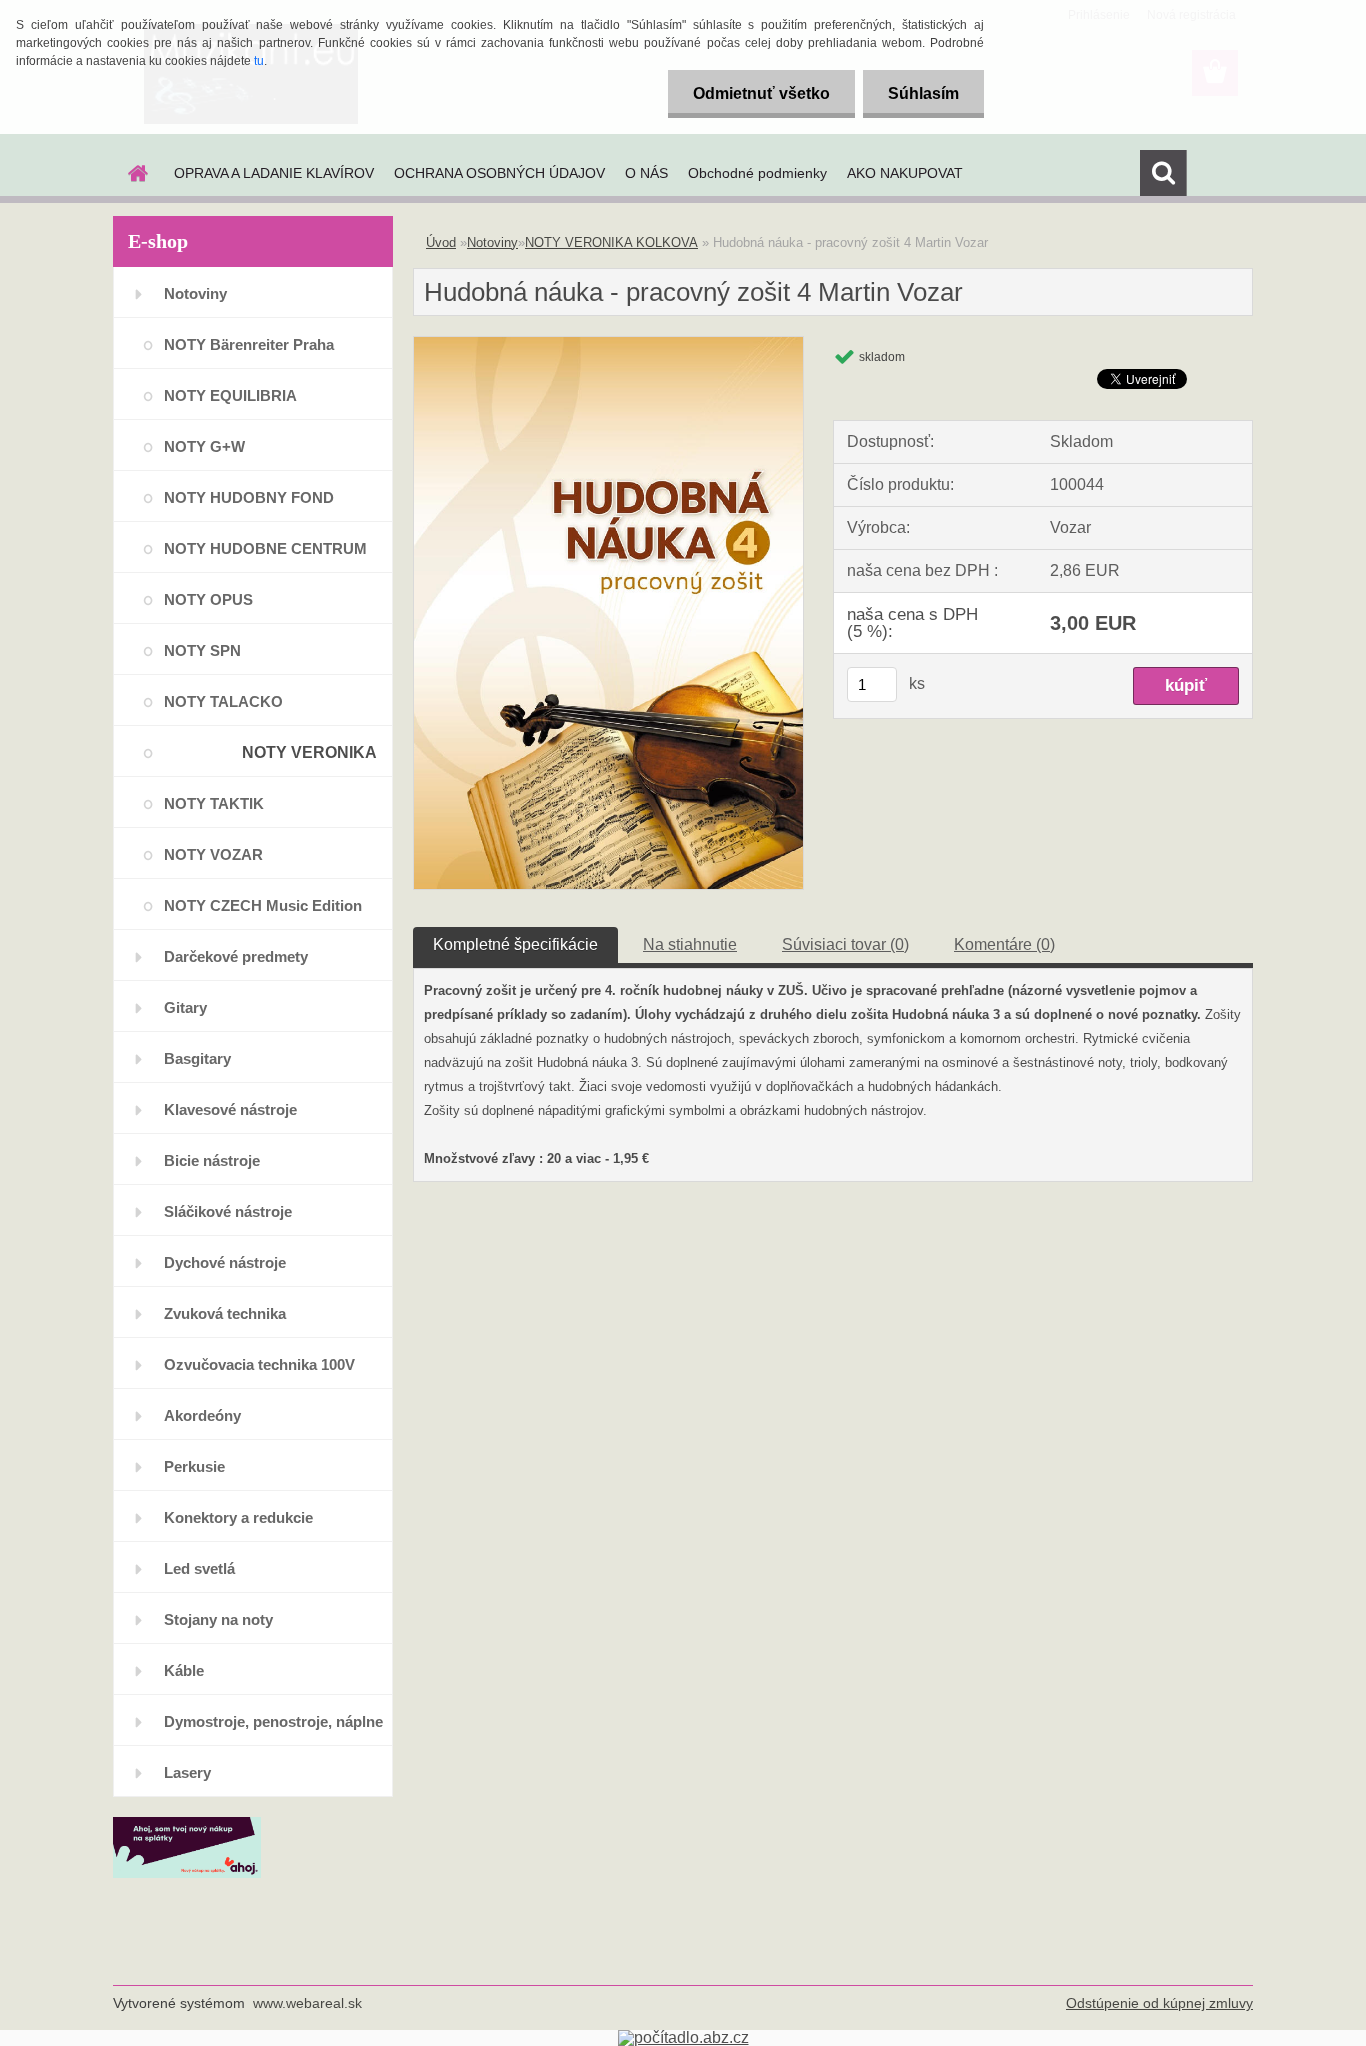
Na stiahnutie (690, 944)
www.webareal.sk (307, 2003)
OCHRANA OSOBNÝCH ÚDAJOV (499, 173)
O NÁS (646, 173)
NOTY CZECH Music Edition (263, 905)
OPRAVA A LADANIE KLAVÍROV (274, 173)
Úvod (441, 242)
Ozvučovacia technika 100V (259, 1364)
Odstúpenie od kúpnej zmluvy (1159, 2003)
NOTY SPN (202, 650)
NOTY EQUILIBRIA (230, 395)
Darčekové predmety (236, 956)
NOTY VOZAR (213, 854)
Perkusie (194, 1466)
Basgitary (197, 1058)
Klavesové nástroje (230, 1109)
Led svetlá (199, 1568)
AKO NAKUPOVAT (905, 173)
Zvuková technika (225, 1313)
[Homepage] (136, 173)
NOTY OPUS (208, 599)
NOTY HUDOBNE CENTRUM (265, 548)
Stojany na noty (218, 1619)
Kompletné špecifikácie (515, 944)
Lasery (187, 1772)
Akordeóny (202, 1415)
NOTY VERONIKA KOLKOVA (309, 760)
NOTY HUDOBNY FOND (249, 497)
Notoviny (195, 293)
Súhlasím (923, 93)
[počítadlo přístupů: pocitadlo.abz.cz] (683, 2037)
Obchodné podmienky (757, 173)
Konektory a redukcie (238, 1517)
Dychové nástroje (225, 1262)
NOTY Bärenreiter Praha (249, 344)
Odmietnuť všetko (761, 93)
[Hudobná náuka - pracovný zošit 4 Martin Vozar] (608, 344)
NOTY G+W (204, 446)
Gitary (185, 1007)
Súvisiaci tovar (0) (845, 944)
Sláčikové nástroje (228, 1211)
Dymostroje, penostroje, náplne (273, 1721)
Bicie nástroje (212, 1160)
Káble (184, 1670)
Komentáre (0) (1004, 944)
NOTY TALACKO (223, 701)
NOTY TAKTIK (214, 803)
